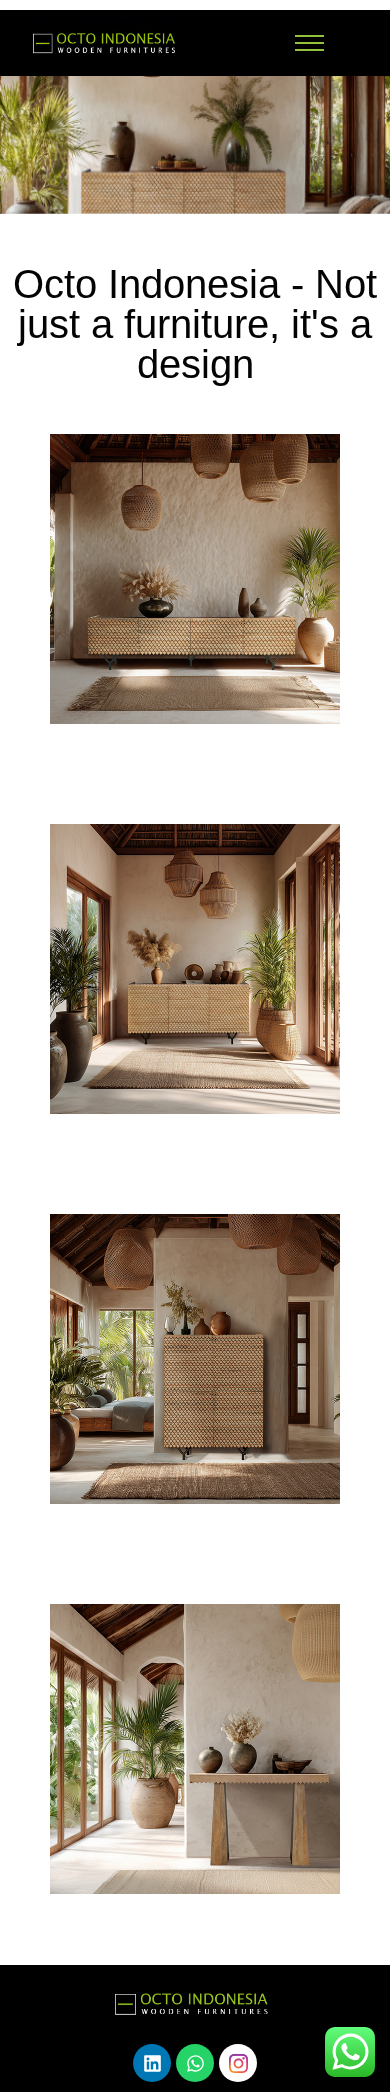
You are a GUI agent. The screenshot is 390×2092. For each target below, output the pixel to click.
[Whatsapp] (195, 2063)
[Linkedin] (152, 2063)
